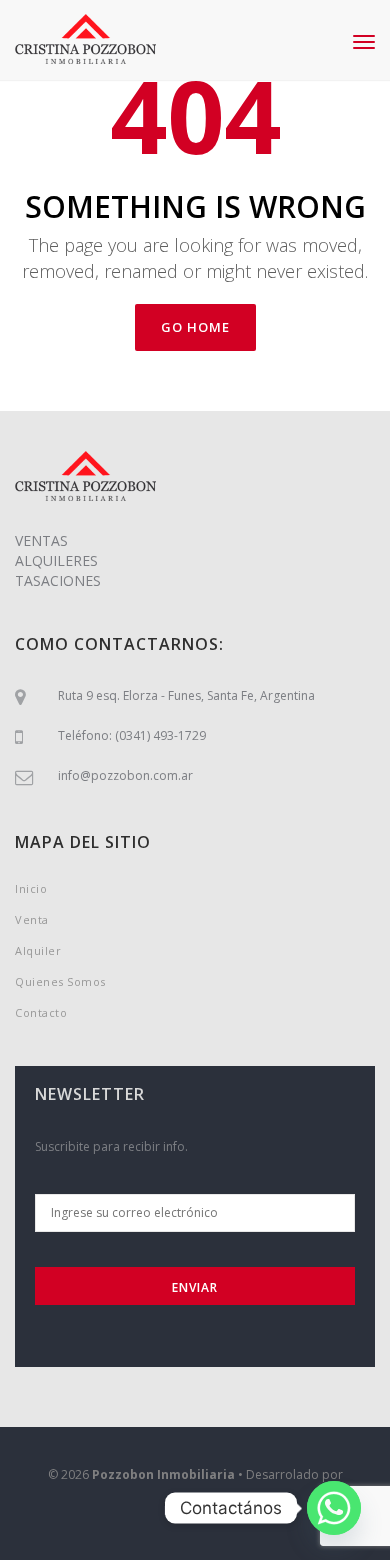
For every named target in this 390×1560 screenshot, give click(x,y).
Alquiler (38, 950)
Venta (32, 919)
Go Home (195, 327)
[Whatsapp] (334, 1508)
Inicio (31, 888)
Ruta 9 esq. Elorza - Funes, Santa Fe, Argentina (186, 695)
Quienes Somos (60, 981)
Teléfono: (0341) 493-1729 (132, 735)
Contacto (41, 1012)
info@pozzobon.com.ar (125, 775)
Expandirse (195, 1510)
